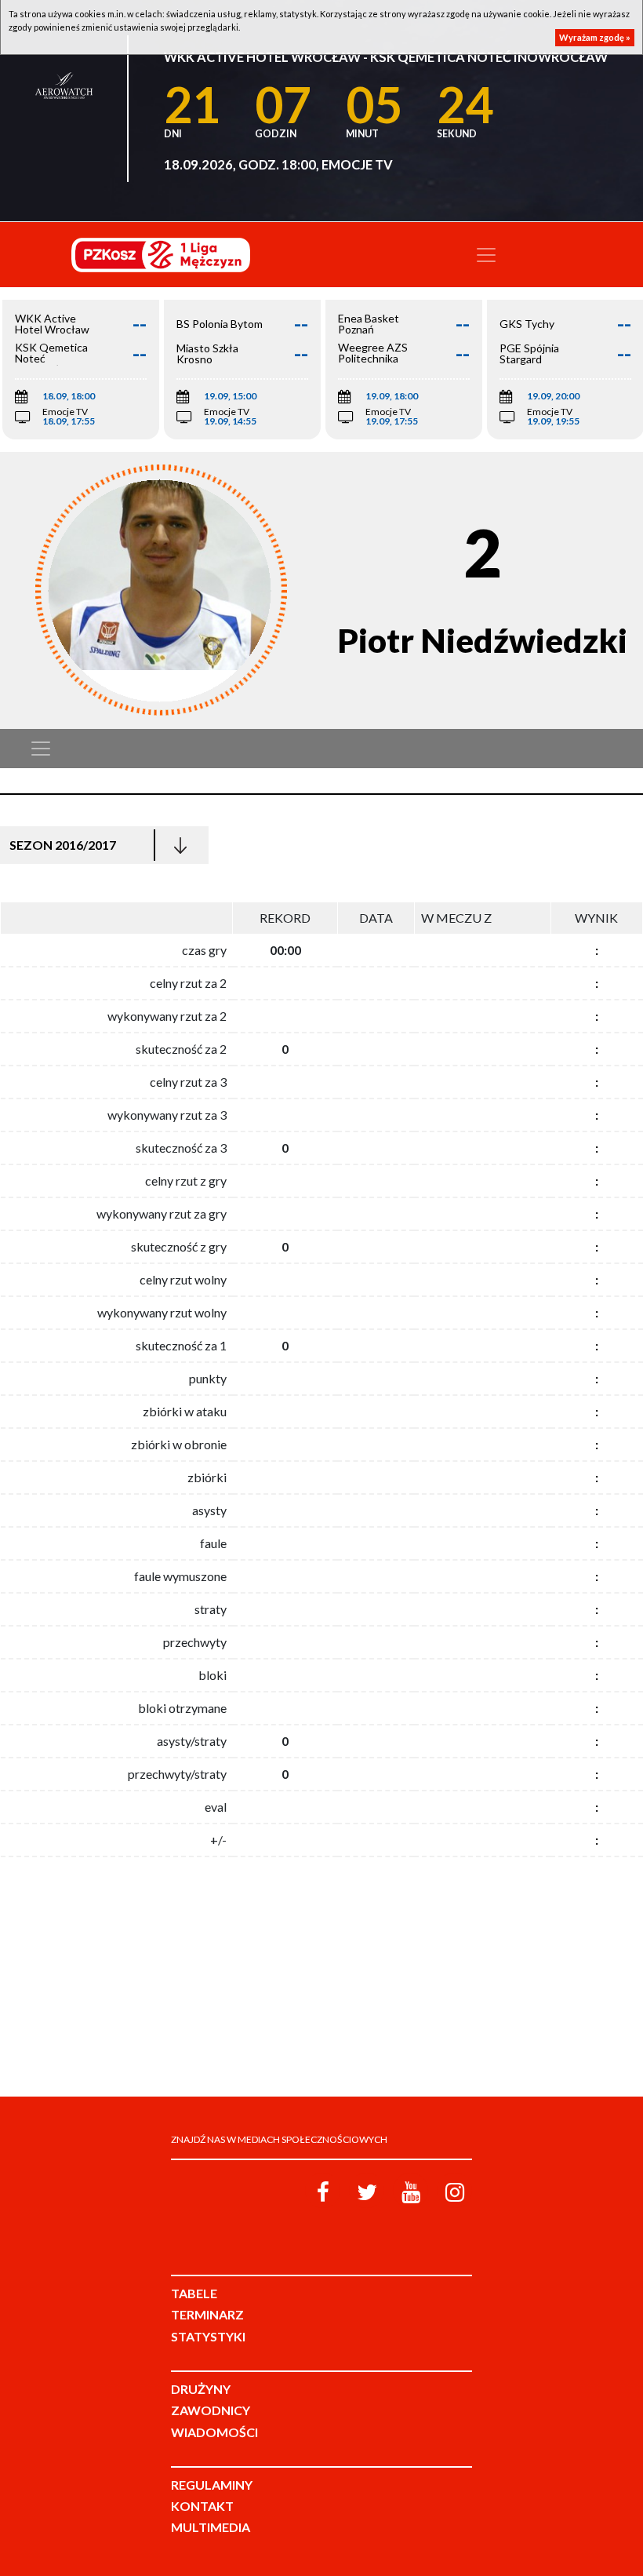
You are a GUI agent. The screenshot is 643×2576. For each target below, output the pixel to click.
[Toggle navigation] (486, 255)
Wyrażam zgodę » (595, 37)
